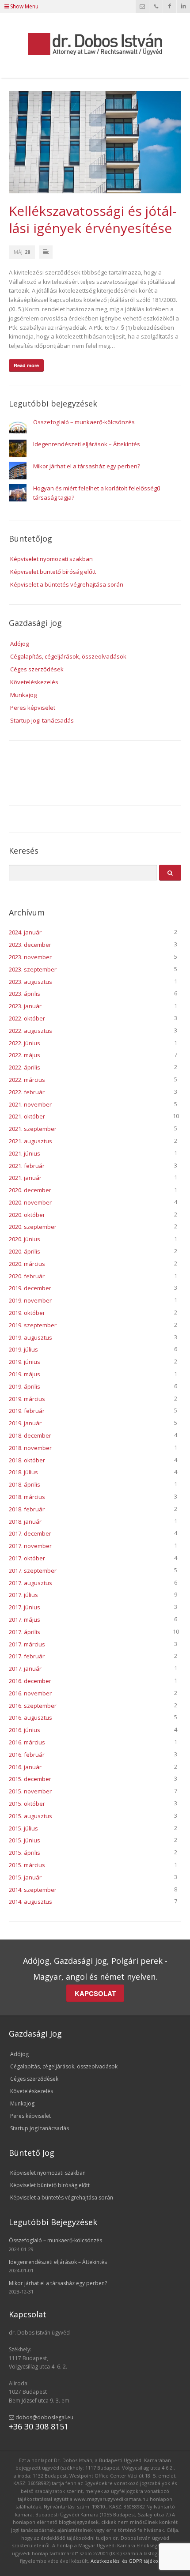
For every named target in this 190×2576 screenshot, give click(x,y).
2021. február (27, 1166)
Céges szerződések (37, 669)
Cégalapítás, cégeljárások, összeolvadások (68, 656)
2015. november (30, 1791)
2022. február (27, 1092)
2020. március (27, 1264)
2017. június (25, 1607)
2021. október (27, 1116)
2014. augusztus (30, 1902)
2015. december (30, 1779)
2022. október (27, 1018)
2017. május (25, 1619)
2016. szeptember (33, 1706)
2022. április (25, 1067)
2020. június (25, 1239)
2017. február (27, 1656)
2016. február (27, 1755)
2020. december (30, 1190)
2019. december (30, 1288)
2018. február (27, 1509)
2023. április (25, 994)
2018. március (27, 1497)
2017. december (30, 1533)
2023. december (30, 945)
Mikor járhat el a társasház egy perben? (87, 466)
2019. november (30, 1300)
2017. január (25, 1668)
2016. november (30, 1693)
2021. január (25, 1178)
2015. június (25, 1840)
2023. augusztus (30, 982)
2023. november (30, 957)
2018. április (25, 1484)
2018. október (27, 1460)
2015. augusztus (30, 1816)
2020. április (25, 1251)
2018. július (23, 1472)
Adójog (19, 644)
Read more (26, 365)
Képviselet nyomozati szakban (51, 559)
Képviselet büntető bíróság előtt (53, 572)
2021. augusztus (30, 1141)
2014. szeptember (33, 1890)
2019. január (25, 1423)
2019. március (27, 1399)
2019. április (25, 1386)
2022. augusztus (30, 1031)
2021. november (30, 1104)
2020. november (30, 1202)
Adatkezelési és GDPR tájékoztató (130, 2561)
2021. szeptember (33, 1129)
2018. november (30, 1448)
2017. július (23, 1595)
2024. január (25, 932)
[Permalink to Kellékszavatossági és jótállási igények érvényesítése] (95, 142)
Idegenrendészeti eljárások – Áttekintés (87, 444)
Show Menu (24, 6)
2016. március (27, 1742)
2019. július (23, 1349)
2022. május (25, 1055)
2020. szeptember (33, 1227)
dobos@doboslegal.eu (44, 2417)
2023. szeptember (33, 969)
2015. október (27, 1804)
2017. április (25, 1632)
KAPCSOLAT (95, 1993)
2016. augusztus (30, 1717)
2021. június (25, 1153)
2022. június (25, 1043)
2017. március (27, 1644)
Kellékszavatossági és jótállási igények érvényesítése (93, 219)
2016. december (30, 1681)
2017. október (27, 1558)
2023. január (25, 1006)
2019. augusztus (30, 1337)
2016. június (25, 1730)
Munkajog (23, 695)
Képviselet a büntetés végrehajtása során (67, 584)
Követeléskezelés (34, 682)
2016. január (25, 1767)
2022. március (27, 1080)
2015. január (25, 1877)
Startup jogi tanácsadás (42, 720)
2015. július (23, 1828)
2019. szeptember (33, 1325)
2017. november (30, 1546)
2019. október (27, 1313)
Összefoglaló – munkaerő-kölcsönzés (84, 422)
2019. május (25, 1374)
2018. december (30, 1435)
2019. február (27, 1411)
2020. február (27, 1276)
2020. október (27, 1215)
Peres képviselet (33, 708)
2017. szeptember (33, 1570)
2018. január (25, 1521)
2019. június (25, 1362)
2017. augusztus (30, 1583)
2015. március (27, 1865)
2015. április (25, 1853)
